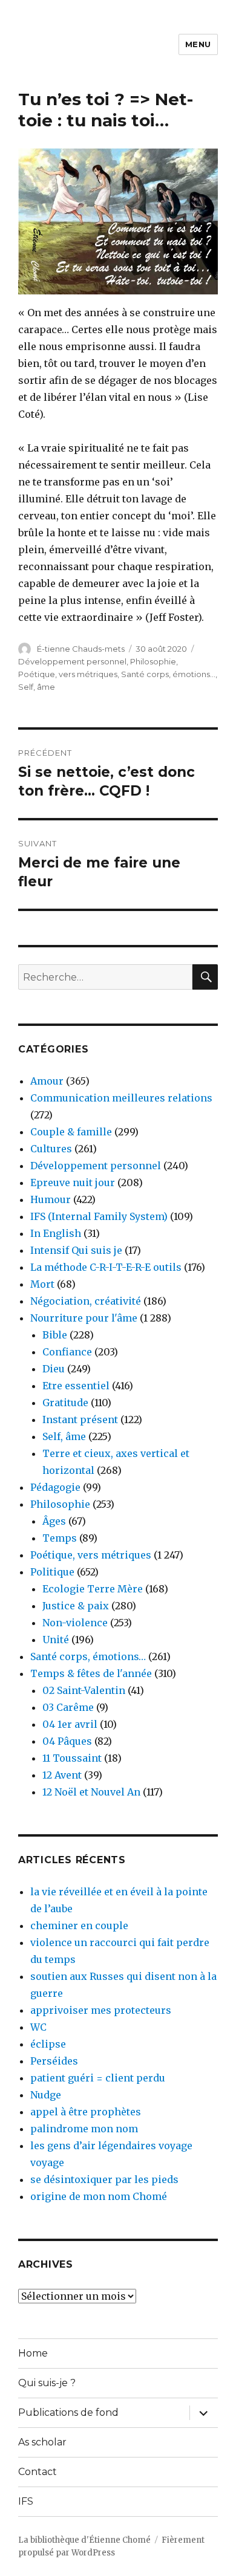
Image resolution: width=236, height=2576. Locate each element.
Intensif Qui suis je (76, 1250)
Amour (47, 1081)
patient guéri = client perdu (98, 2078)
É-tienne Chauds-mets (81, 649)
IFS (26, 2501)
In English (56, 1233)
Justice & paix (76, 1606)
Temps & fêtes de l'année (91, 1673)
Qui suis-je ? (47, 2383)
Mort (42, 1284)
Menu (198, 44)
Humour (51, 1199)
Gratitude (65, 1403)
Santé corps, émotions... (168, 674)
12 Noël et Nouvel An (91, 1792)
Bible (55, 1335)
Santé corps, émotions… (88, 1656)
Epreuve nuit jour (73, 1183)
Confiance (67, 1352)
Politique (52, 1572)
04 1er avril (70, 1724)
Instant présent (80, 1419)
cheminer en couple (79, 1926)
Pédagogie (55, 1487)
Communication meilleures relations (121, 1098)
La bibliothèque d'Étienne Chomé (84, 2540)
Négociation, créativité (86, 1301)
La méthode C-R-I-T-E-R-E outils (106, 1267)
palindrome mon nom (84, 2129)
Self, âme (37, 687)
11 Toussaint (72, 1758)
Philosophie (153, 661)
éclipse (48, 2044)
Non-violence (75, 1623)
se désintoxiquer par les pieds (104, 2179)
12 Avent (62, 1775)
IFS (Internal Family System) (99, 1216)
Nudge (46, 2095)
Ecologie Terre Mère (93, 1589)
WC (38, 2027)
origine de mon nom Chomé (99, 2196)
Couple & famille (71, 1132)
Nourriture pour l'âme (84, 1318)
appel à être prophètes (86, 2112)
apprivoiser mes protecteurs (101, 2010)
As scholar (42, 2442)
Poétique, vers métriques (68, 674)
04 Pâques (67, 1741)
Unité (56, 1640)
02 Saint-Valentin (84, 1690)
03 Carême (68, 1707)
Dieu (54, 1369)
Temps (60, 1538)
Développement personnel (72, 661)
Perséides (54, 2061)
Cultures (51, 1149)
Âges (54, 1521)
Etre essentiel (76, 1386)
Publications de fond (68, 2412)
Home (33, 2353)
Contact (38, 2472)
